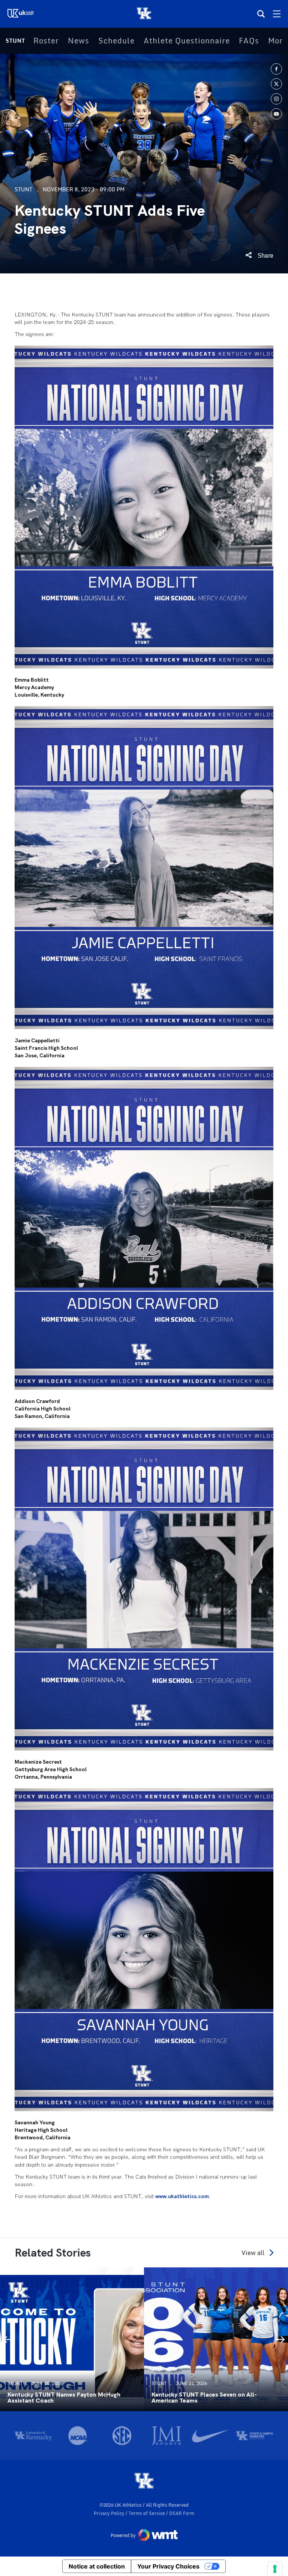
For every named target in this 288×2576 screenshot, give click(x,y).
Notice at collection (97, 2566)
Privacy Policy (110, 2513)
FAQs (249, 41)
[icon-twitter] (276, 84)
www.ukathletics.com (182, 2196)
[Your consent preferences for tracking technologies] (275, 2569)
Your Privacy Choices (168, 2566)
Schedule (116, 41)
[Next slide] (280, 2339)
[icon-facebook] (276, 69)
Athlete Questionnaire (187, 41)
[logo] (144, 2481)
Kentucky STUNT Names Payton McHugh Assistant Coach (64, 2398)
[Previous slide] (7, 2339)
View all (253, 2253)
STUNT (15, 41)
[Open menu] (277, 14)
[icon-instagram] (276, 99)
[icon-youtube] (276, 114)
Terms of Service (147, 2513)
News (79, 41)
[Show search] (261, 14)
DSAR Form (182, 2513)
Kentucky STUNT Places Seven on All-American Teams (204, 2398)
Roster (46, 41)
